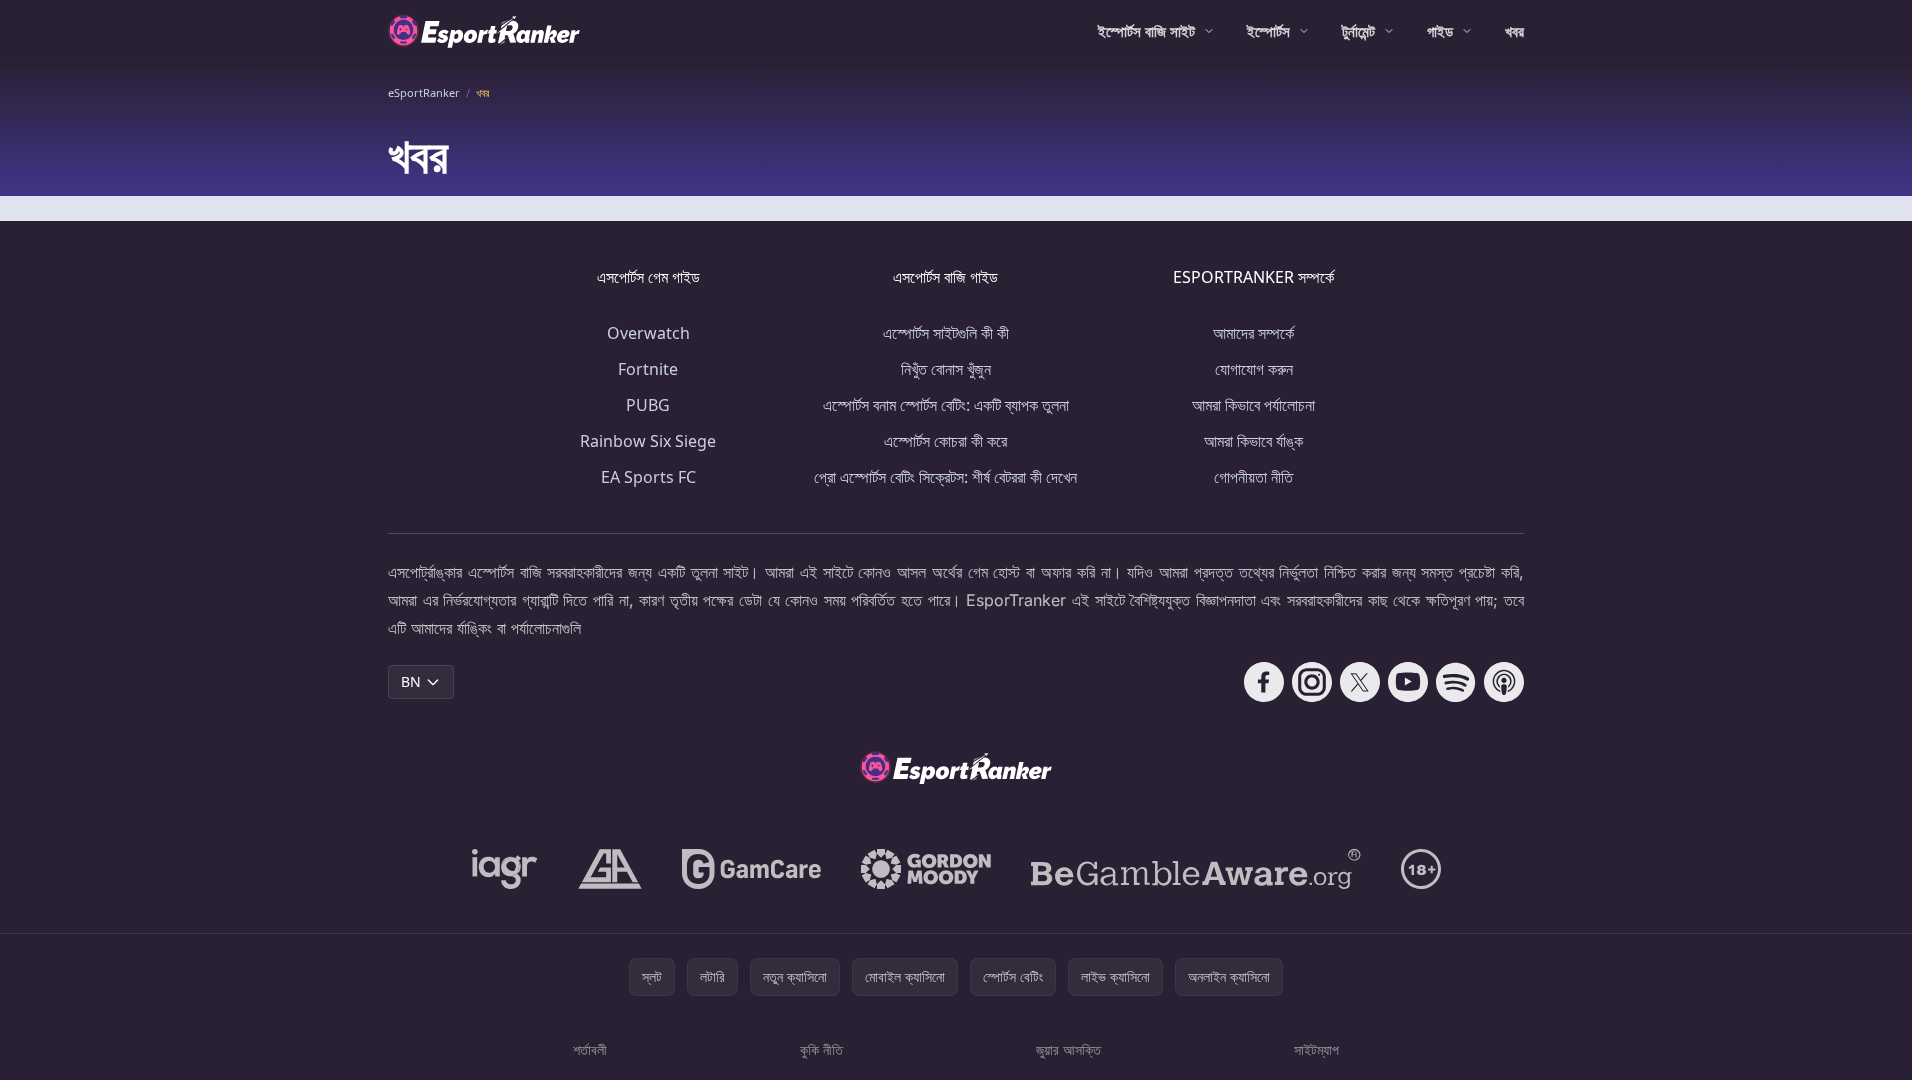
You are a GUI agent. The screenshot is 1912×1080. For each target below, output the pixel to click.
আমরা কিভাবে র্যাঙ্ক (1253, 441)
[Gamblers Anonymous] (610, 869)
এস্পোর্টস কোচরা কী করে (945, 441)
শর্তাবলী (590, 1049)
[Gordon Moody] (926, 869)
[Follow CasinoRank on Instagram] (1312, 682)
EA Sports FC (648, 477)
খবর (1514, 31)
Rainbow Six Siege (648, 441)
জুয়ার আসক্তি (1068, 1049)
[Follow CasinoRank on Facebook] (1264, 682)
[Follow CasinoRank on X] (1360, 682)
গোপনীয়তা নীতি (1253, 477)
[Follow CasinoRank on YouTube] (1408, 682)
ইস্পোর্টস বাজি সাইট (1146, 31)
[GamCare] (751, 869)
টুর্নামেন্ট (1358, 31)
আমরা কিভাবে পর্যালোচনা (1253, 405)
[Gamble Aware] (1196, 869)
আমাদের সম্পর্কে (1253, 333)
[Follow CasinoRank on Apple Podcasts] (1504, 682)
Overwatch (648, 333)
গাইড (1440, 31)
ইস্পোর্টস (1268, 31)
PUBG (648, 405)
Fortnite (648, 369)
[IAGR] (505, 869)
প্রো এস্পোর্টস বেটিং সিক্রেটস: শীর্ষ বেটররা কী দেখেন (945, 477)
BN (411, 681)
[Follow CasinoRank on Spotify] (1456, 682)
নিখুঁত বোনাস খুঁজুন (946, 369)
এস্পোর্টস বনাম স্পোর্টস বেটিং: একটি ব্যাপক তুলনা (946, 405)
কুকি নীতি (821, 1049)
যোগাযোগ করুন (1254, 369)
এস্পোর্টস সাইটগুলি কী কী (946, 333)
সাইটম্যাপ (1316, 1049)
